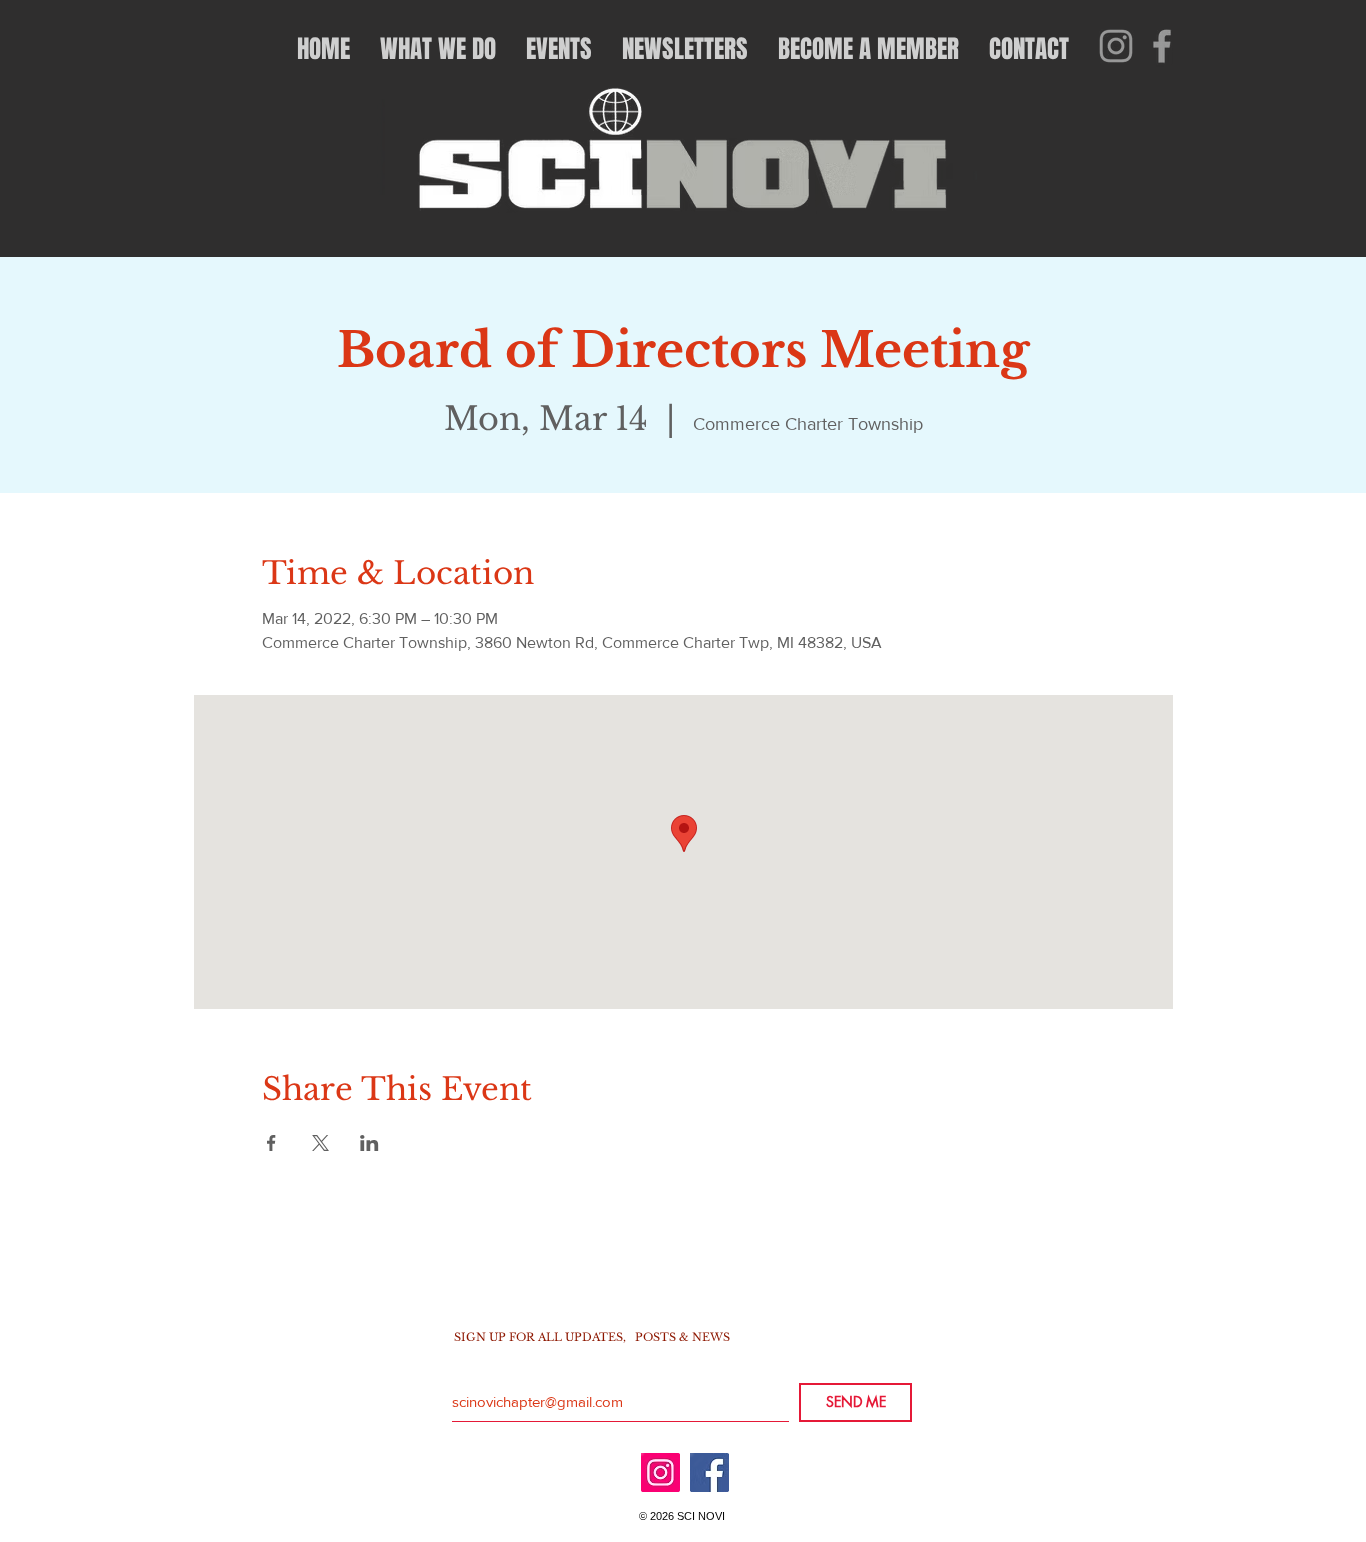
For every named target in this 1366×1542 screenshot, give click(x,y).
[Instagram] (660, 1472)
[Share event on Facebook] (271, 1143)
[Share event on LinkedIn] (369, 1143)
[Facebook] (709, 1472)
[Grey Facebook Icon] (1162, 46)
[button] (438, 49)
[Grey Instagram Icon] (1116, 46)
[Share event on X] (320, 1143)
